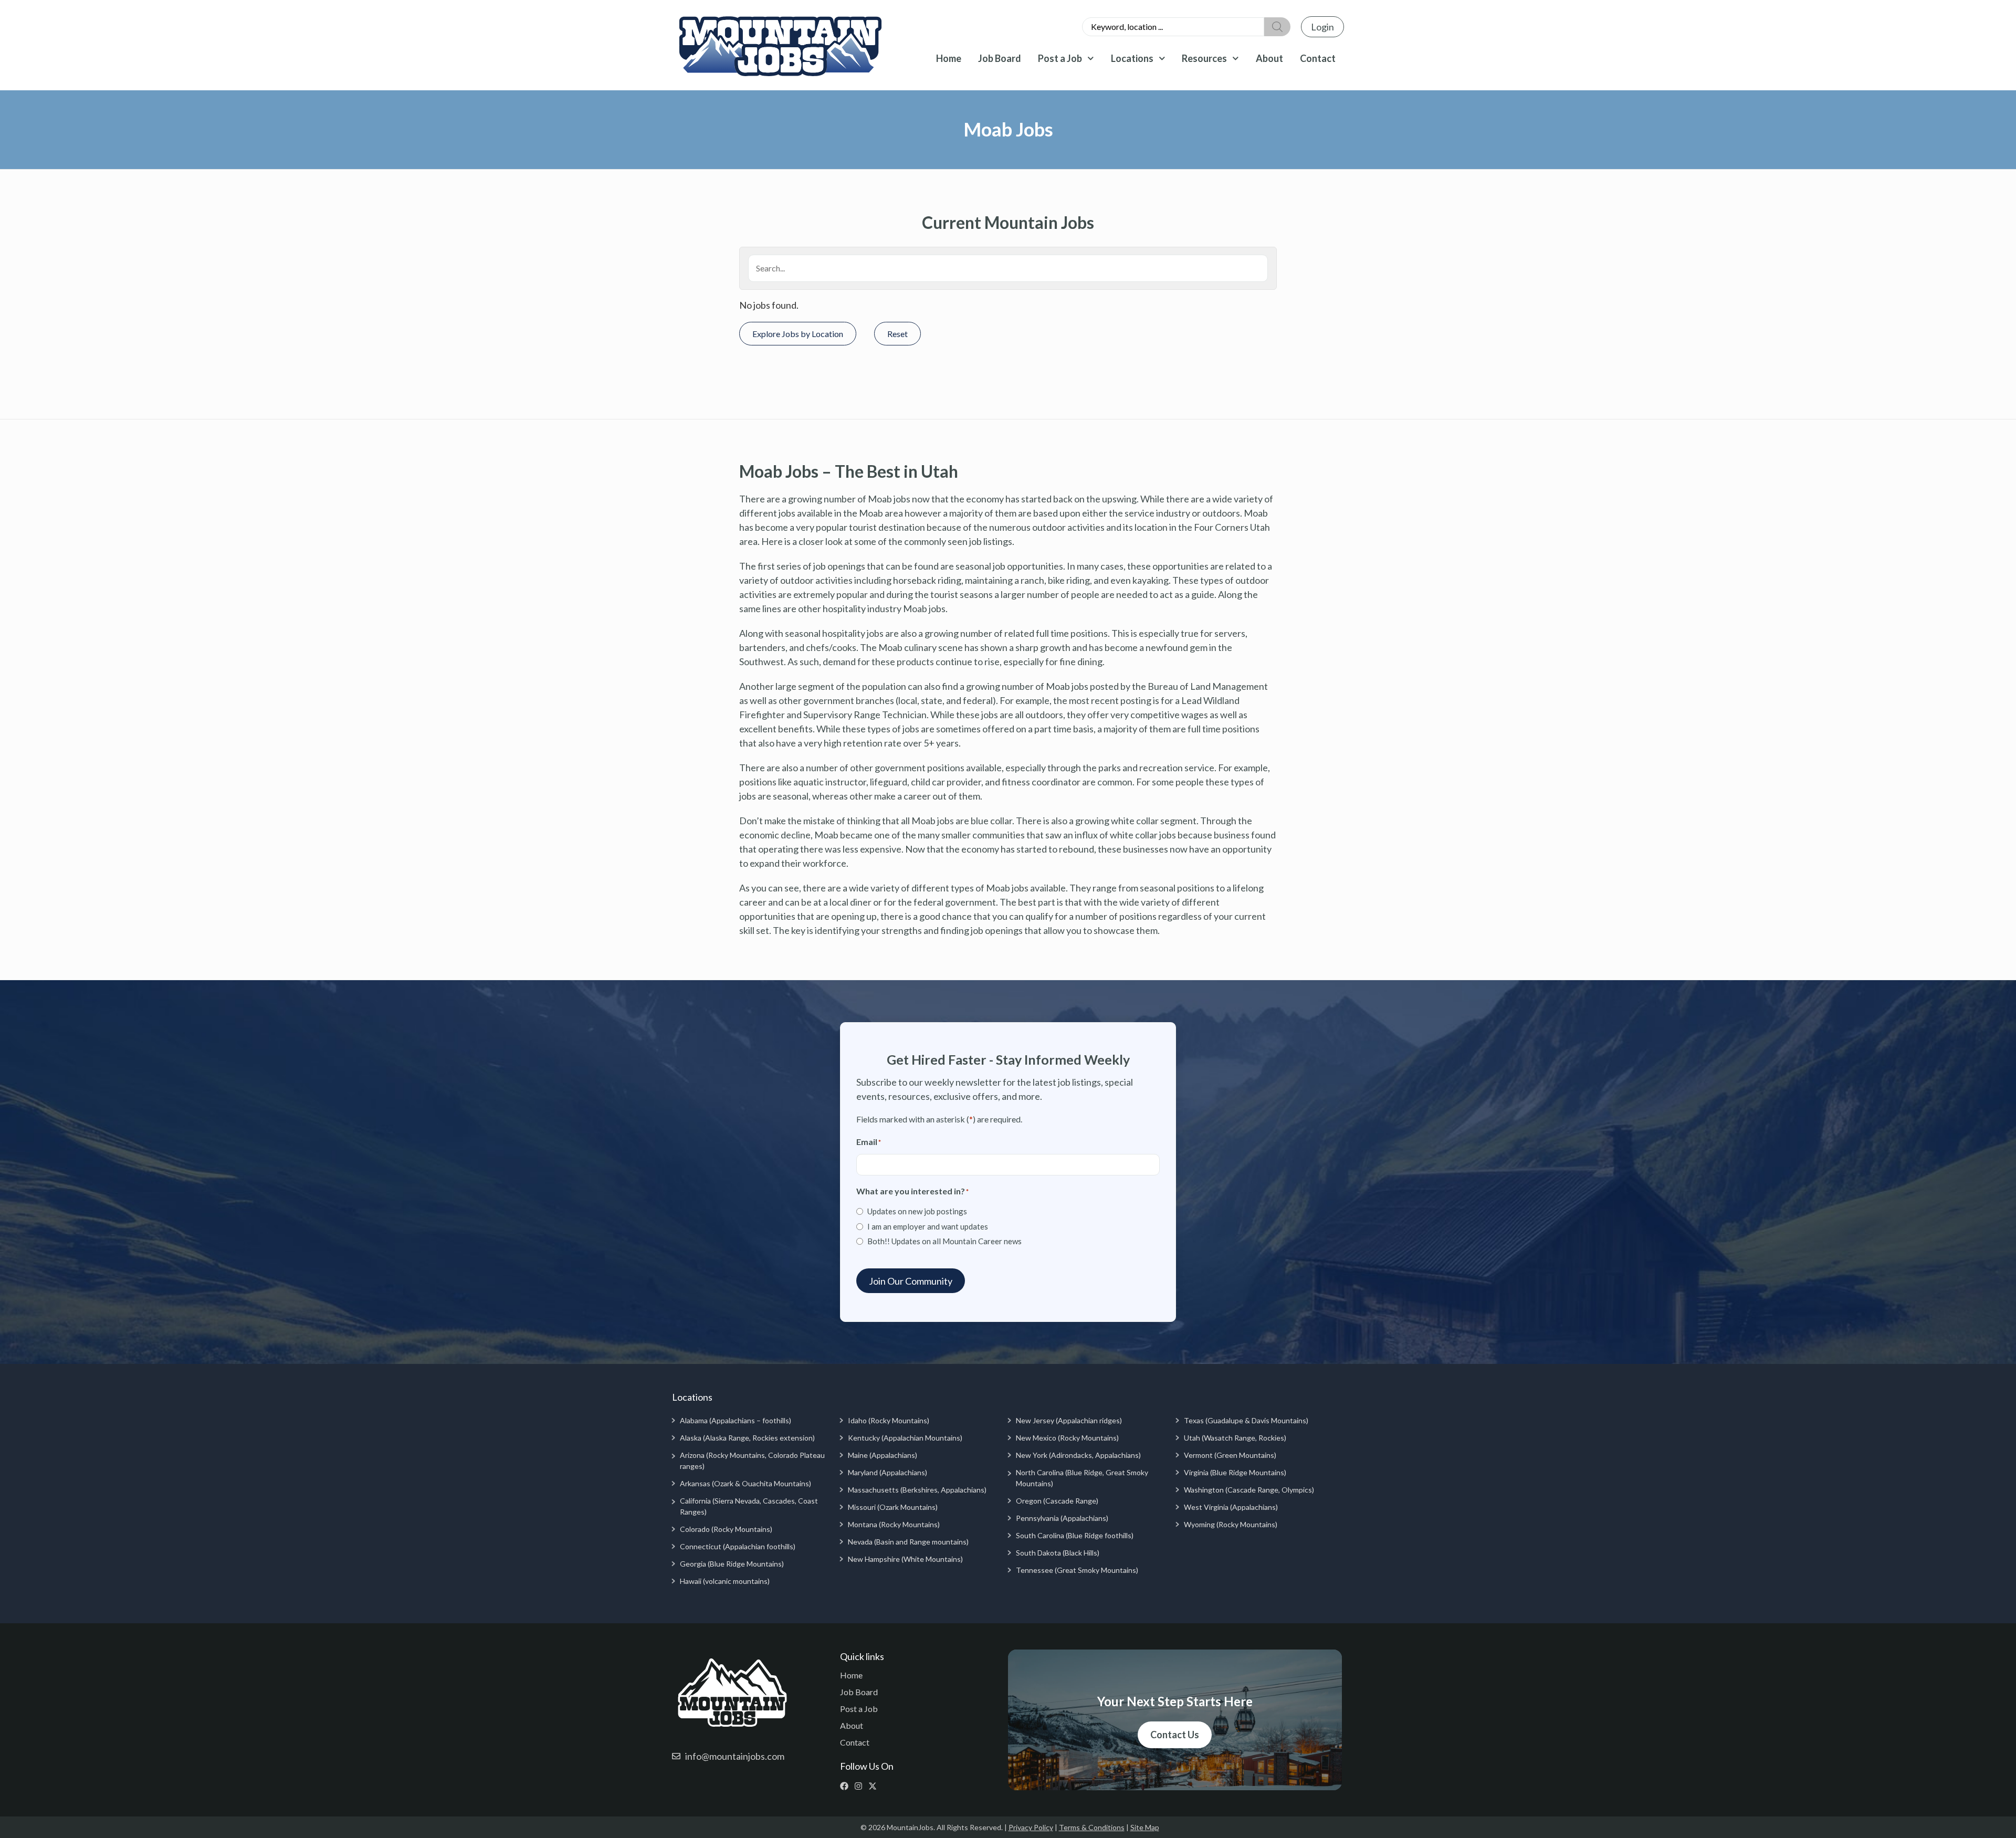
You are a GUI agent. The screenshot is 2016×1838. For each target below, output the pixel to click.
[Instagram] (861, 1786)
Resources (1204, 58)
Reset (897, 334)
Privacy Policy (1031, 1827)
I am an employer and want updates (928, 1226)
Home (949, 58)
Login (1322, 27)
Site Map (1145, 1827)
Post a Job (1060, 58)
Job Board (1000, 58)
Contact (1318, 58)
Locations (1132, 58)
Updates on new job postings (917, 1211)
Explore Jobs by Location (798, 334)
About (1269, 58)
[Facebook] (847, 1786)
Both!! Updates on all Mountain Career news (944, 1241)
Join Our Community (911, 1281)
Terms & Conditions (1092, 1827)
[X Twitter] (875, 1786)
